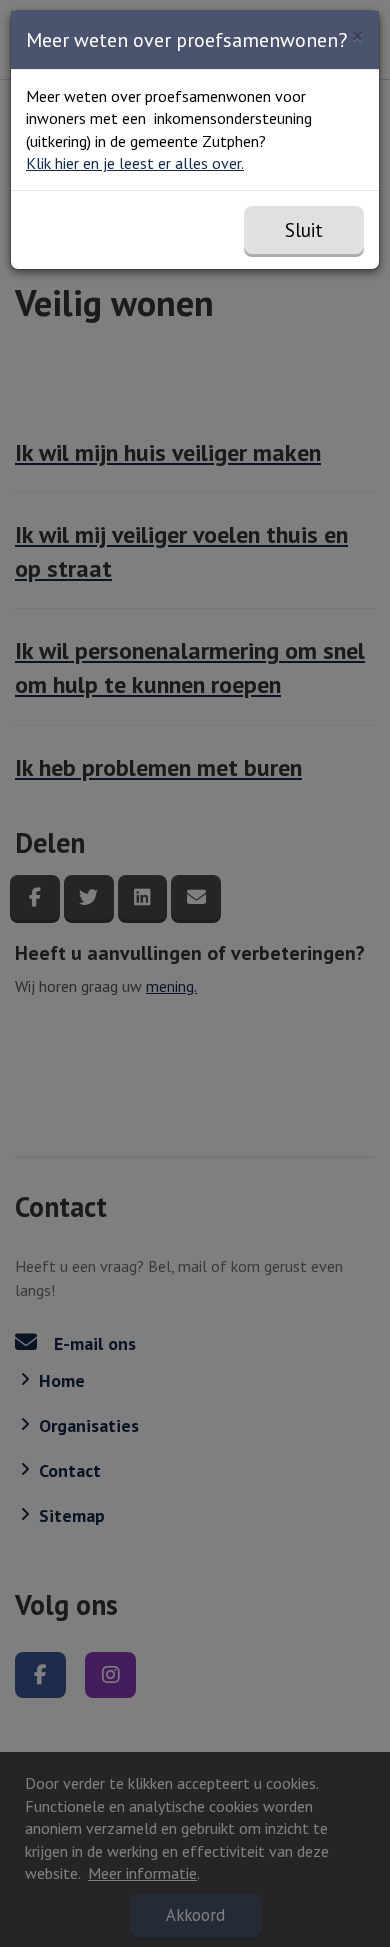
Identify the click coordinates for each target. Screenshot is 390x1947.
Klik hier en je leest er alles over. (135, 163)
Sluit (304, 230)
